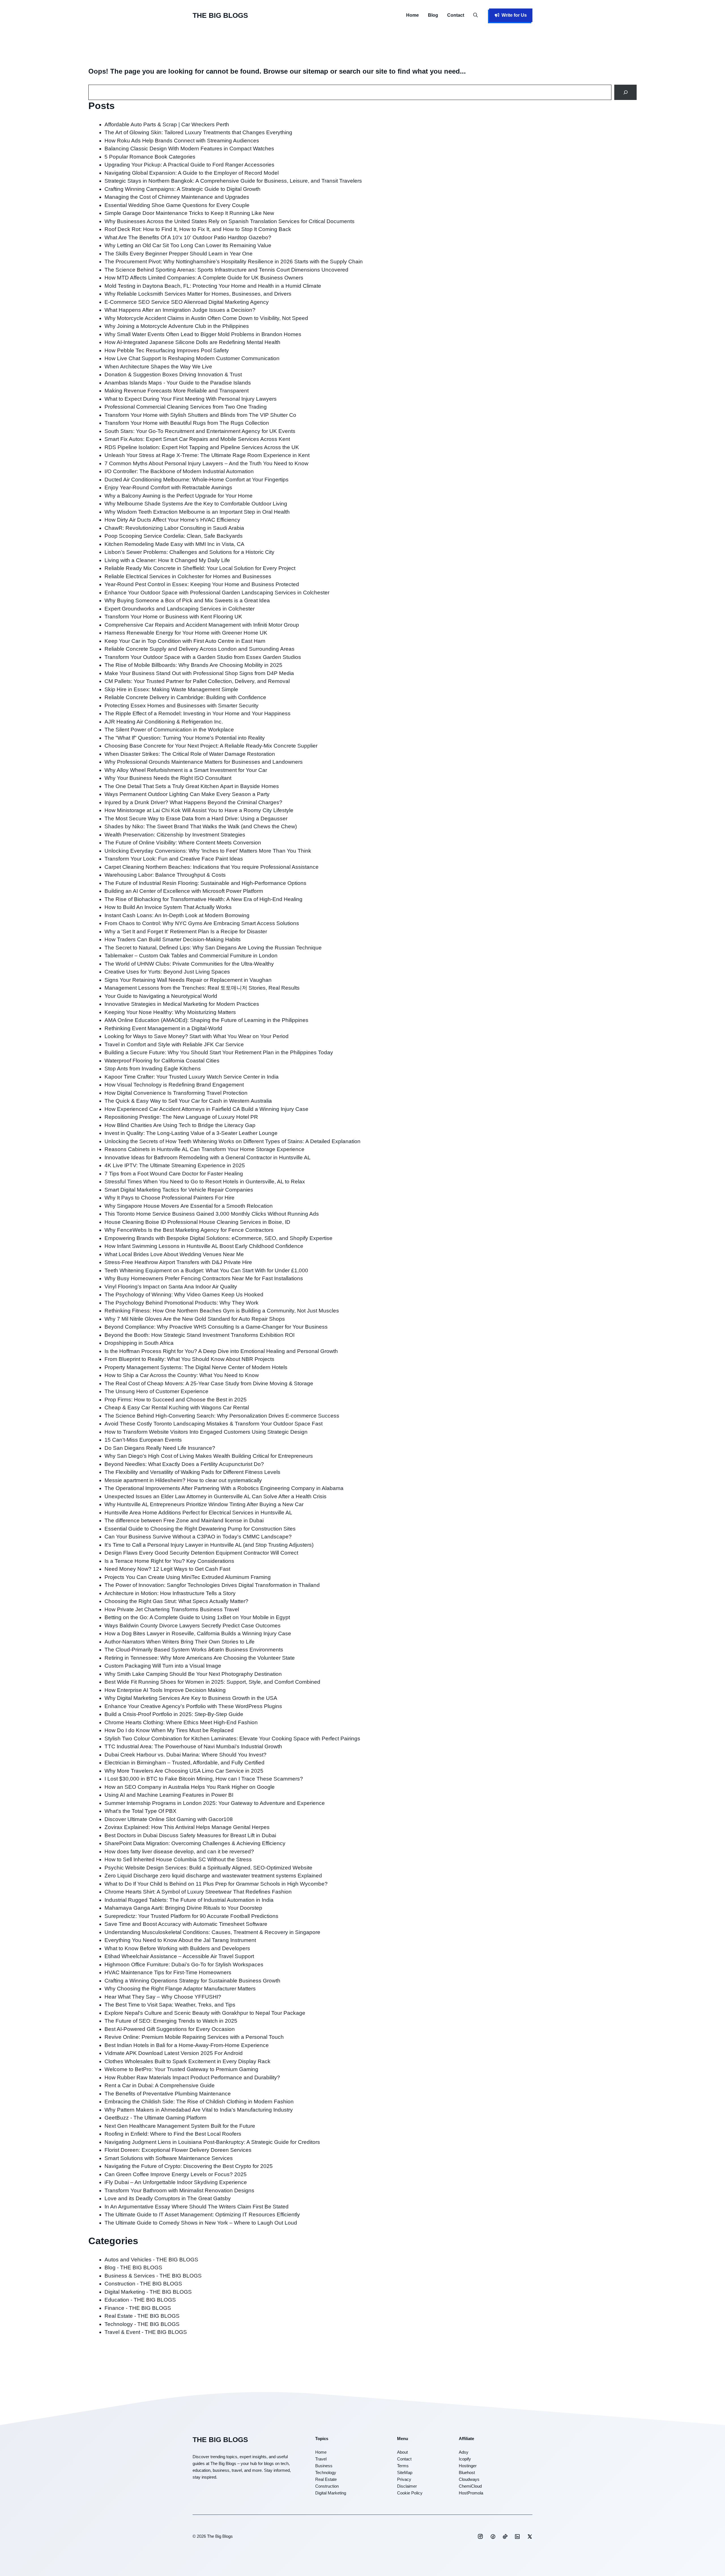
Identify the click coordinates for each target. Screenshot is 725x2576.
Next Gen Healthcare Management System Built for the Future (180, 2126)
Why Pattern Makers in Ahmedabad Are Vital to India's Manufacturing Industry (199, 2110)
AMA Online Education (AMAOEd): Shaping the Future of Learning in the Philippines (206, 1020)
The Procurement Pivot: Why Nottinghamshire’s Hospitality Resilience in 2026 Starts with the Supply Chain (234, 262)
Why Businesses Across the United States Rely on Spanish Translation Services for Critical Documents (230, 221)
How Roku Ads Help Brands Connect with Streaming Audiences (182, 141)
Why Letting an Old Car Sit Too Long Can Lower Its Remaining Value (188, 245)
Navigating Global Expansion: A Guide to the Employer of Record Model (192, 173)
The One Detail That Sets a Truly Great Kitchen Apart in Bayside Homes (192, 786)
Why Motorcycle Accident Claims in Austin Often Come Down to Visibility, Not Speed (206, 318)
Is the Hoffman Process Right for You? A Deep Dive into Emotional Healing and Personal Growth (221, 1351)
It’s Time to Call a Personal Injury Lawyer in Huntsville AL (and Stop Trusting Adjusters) (209, 1545)
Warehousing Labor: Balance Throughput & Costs (165, 875)
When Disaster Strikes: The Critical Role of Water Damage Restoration (190, 754)
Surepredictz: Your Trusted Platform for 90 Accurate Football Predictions (191, 1916)
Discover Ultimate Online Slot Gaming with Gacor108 (169, 1819)
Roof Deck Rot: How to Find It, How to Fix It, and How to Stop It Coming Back (198, 229)
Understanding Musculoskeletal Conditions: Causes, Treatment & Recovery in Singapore (212, 1932)
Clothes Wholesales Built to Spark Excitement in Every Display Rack (187, 2061)
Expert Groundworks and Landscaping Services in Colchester (180, 609)
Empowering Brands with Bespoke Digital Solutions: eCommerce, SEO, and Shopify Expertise (218, 1238)
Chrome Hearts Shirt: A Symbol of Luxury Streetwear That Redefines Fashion (198, 1892)
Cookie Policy (410, 2493)
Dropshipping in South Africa (139, 1343)
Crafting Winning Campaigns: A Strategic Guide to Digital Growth (183, 189)
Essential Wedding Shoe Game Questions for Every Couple (177, 205)
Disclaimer (407, 2486)
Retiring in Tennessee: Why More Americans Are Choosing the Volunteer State (200, 1658)
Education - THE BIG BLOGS (140, 2300)
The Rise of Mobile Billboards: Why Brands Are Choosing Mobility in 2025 (193, 665)
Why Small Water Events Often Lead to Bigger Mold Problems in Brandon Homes (203, 334)
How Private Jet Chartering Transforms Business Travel (172, 1609)
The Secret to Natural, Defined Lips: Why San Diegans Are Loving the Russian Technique (213, 948)
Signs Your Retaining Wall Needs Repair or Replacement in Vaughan (188, 980)
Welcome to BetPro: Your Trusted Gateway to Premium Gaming (181, 2069)
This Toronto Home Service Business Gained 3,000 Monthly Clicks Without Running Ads (212, 1214)
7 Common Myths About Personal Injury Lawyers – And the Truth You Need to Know (206, 463)
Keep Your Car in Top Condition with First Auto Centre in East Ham (185, 641)
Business (324, 2466)
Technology (326, 2473)
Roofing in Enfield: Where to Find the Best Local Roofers (173, 2134)
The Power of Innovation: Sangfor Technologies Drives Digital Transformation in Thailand (212, 1585)
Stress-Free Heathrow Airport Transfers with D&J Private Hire (178, 1262)
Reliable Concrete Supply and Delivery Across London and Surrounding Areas (200, 649)
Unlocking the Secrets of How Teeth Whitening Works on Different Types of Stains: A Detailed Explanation (233, 1141)
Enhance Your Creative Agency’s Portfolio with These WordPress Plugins (193, 1706)
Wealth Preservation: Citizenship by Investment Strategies (175, 835)
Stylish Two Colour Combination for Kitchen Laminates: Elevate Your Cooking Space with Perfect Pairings (232, 1739)
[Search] (625, 92)
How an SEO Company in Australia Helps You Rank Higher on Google (190, 1787)
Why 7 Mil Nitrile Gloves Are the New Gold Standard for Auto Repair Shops (195, 1319)
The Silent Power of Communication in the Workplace (169, 730)
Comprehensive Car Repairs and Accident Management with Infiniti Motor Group (202, 625)
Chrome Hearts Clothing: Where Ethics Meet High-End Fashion (181, 1722)
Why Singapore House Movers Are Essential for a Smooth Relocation (189, 1206)
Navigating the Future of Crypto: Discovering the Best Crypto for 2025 (189, 2166)
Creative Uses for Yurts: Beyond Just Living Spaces (167, 972)
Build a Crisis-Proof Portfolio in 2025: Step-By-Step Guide (174, 1714)
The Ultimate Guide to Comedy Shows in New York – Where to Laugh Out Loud (201, 2223)
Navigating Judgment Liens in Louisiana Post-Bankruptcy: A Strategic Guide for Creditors (212, 2142)
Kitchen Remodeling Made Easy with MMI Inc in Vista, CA (174, 544)
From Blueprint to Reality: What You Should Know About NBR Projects (189, 1359)
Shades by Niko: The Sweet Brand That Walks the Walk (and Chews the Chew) (201, 826)
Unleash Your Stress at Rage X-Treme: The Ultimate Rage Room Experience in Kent (207, 455)
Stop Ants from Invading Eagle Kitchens (153, 1069)
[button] (475, 15)
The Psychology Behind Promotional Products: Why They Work (182, 1303)
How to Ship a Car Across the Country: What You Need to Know (182, 1375)
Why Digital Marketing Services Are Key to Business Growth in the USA (191, 1698)
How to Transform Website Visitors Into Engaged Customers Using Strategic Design (206, 1432)
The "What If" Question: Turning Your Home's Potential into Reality (185, 738)
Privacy (404, 2479)
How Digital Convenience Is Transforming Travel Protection (176, 1093)
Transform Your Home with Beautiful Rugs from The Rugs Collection (187, 423)
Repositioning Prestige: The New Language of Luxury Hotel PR (181, 1117)
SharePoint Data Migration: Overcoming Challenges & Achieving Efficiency (195, 1843)
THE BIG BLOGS (220, 15)
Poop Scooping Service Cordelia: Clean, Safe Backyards (174, 536)
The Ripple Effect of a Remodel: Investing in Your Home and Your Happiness (198, 713)
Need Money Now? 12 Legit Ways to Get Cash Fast (167, 1569)
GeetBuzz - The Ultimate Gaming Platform (155, 2118)
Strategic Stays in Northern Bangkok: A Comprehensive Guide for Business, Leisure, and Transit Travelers (233, 181)
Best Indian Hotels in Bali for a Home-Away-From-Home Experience (187, 2045)
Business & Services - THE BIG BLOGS (153, 2276)
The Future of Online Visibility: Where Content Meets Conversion (183, 843)
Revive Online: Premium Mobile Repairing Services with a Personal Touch (194, 2037)
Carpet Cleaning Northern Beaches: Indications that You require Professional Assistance (212, 867)
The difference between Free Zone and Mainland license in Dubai (184, 1520)
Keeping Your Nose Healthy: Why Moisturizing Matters (170, 1012)
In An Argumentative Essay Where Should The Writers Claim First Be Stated (197, 2207)
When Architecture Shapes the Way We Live (158, 367)
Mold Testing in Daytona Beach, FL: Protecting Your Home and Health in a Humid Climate (213, 286)
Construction (327, 2486)
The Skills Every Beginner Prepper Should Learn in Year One (179, 254)
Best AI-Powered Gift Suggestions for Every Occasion (170, 2029)
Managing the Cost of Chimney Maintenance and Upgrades (177, 197)
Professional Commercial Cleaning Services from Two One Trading (186, 407)
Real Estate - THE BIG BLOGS (142, 2316)
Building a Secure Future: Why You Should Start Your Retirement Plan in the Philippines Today (219, 1052)
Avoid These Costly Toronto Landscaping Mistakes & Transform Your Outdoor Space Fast (214, 1424)
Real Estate (326, 2479)
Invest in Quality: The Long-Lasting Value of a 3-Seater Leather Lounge (191, 1133)
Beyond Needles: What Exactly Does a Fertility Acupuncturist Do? (184, 1464)
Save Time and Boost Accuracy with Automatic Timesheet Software (186, 1924)
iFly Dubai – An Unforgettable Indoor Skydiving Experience (176, 2182)
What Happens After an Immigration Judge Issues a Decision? (180, 310)
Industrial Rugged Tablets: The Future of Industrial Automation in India (189, 1900)
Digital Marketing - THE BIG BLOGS (148, 2292)
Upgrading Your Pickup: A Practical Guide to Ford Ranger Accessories (189, 165)
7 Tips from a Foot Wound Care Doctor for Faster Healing (174, 1174)
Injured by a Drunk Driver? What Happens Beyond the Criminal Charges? (193, 802)
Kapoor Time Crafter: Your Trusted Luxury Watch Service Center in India (192, 1077)
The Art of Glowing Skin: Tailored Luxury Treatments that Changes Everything (198, 132)
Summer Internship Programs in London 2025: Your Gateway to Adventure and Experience (215, 1803)
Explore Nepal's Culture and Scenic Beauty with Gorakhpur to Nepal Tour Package (205, 2013)
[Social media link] (480, 2536)
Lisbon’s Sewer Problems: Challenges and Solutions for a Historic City (189, 552)
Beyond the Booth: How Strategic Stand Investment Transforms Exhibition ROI (200, 1335)
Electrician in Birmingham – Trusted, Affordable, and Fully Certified (185, 1763)
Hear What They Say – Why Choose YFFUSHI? (163, 1997)
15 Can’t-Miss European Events (143, 1440)
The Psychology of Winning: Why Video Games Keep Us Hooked (184, 1295)
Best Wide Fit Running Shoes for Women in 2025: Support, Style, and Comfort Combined (212, 1682)
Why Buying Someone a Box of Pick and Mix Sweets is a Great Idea (187, 600)
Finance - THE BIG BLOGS (138, 2308)
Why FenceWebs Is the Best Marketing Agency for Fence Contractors (189, 1230)
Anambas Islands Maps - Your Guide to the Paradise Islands (178, 383)
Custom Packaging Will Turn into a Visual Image (163, 1666)
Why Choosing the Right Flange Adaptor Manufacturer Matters (180, 1989)
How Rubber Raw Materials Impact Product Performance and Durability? (192, 2077)
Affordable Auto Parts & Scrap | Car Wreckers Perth (167, 124)
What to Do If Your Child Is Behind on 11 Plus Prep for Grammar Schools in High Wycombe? (216, 1884)
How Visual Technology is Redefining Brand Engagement (174, 1085)
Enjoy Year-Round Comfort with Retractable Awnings (168, 487)
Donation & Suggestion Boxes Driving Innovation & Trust (173, 374)
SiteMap (405, 2473)
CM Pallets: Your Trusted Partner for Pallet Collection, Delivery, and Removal (197, 681)
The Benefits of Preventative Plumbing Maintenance (168, 2094)
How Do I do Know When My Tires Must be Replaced (169, 1730)
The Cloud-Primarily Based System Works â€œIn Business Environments (194, 1650)
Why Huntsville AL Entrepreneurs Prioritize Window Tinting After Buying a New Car (204, 1504)
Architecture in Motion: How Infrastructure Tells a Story (170, 1593)
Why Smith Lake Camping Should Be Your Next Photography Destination (193, 1674)
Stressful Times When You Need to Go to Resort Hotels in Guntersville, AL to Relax (205, 1182)
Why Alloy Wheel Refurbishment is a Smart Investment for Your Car (186, 770)
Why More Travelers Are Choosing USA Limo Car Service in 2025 (184, 1771)
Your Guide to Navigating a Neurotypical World (161, 996)
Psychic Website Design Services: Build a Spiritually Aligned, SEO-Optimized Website (208, 1868)
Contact (456, 15)
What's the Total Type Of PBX (140, 1811)
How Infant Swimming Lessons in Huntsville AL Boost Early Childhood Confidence (204, 1246)
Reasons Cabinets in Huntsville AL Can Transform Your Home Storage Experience (204, 1149)
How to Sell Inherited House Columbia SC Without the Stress (178, 1859)
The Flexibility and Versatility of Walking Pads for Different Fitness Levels (192, 1472)
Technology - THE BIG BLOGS (142, 2324)
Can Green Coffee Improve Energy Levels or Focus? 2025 (176, 2174)
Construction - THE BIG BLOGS (143, 2284)
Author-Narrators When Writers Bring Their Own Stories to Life (180, 1642)
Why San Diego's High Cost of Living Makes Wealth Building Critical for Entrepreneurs (209, 1456)
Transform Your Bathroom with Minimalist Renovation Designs (179, 2190)
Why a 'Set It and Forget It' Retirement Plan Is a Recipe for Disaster (186, 931)
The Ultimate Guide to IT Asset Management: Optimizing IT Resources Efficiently (202, 2215)
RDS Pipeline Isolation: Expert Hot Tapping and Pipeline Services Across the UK (202, 447)
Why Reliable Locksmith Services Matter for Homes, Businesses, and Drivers (198, 294)
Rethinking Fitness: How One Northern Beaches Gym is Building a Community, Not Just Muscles (222, 1311)
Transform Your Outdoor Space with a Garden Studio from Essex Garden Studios (203, 657)
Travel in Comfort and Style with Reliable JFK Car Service (174, 1044)
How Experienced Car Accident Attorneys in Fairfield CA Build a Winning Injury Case (206, 1109)
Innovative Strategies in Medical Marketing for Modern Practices (182, 1004)
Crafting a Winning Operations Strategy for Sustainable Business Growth (193, 1981)
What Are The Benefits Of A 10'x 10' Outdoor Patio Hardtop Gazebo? (188, 237)
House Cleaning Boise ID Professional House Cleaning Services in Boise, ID (197, 1222)
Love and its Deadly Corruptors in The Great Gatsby (168, 2198)
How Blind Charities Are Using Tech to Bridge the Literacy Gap (180, 1125)
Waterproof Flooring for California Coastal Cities (162, 1061)
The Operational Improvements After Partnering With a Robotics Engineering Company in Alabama (224, 1488)
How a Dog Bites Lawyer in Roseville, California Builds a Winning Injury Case (198, 1633)
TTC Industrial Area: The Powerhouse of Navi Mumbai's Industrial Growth (193, 1746)
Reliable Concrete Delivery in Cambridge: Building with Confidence (185, 697)
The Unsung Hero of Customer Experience (156, 1391)
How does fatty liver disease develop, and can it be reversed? (179, 1852)
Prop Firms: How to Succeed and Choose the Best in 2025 (176, 1400)
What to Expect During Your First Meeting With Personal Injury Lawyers (191, 399)
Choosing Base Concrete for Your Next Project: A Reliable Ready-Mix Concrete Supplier (211, 746)
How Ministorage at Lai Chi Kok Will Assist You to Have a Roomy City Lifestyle (199, 810)
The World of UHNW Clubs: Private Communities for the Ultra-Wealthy (189, 964)
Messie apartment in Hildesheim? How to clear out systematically (183, 1480)
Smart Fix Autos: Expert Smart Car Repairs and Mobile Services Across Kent (197, 439)
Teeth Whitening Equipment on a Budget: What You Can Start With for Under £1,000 (206, 1270)
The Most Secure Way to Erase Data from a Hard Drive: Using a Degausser (196, 819)
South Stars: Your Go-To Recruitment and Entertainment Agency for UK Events (200, 431)
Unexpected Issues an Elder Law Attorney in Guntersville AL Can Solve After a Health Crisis (216, 1496)
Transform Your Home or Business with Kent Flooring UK (173, 617)
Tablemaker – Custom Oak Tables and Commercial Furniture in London (191, 956)
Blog (433, 15)
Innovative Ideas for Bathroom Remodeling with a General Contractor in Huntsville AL (208, 1157)
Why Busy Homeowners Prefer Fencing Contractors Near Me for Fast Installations (204, 1278)
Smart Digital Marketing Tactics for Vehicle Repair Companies (179, 1190)
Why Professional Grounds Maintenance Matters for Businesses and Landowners (204, 762)
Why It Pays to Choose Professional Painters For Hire (169, 1198)
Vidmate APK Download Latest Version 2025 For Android (174, 2053)
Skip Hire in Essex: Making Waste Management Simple (171, 689)
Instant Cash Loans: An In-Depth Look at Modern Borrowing (177, 915)
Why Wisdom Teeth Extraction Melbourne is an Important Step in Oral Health (197, 512)
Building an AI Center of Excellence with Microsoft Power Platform (184, 891)
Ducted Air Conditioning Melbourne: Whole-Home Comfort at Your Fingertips (197, 480)
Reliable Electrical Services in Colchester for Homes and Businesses (188, 576)
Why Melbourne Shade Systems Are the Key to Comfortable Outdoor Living (196, 504)
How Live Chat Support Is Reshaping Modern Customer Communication (192, 358)
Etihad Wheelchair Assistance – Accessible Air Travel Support (179, 1956)
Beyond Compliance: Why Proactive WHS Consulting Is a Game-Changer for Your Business (216, 1327)
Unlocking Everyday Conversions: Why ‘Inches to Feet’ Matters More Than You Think (208, 851)
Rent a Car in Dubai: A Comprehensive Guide (160, 2085)
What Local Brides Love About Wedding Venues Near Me (174, 1254)
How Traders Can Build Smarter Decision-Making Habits (173, 939)
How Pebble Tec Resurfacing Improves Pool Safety (167, 350)
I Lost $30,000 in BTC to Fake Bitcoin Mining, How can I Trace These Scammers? (204, 1779)
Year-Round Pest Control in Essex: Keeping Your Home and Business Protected (202, 584)
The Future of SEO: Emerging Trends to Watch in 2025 (171, 2021)
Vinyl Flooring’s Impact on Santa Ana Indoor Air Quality (171, 1287)
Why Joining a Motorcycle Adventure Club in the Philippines (177, 326)
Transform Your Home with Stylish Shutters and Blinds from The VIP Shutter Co (200, 415)
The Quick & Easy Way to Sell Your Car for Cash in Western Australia (188, 1101)
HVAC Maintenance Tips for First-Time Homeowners (168, 1972)
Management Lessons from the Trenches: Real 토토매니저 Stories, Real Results (202, 988)
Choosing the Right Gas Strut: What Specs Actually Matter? (176, 1601)
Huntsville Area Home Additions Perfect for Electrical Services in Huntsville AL (198, 1513)
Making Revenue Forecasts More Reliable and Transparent (177, 391)
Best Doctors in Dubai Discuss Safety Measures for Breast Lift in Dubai (190, 1835)
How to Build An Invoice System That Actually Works (168, 907)
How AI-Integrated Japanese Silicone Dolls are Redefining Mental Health (192, 342)
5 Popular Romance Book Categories (150, 157)
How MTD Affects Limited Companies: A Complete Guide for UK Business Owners (204, 278)
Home (412, 15)
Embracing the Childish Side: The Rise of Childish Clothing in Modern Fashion (199, 2102)
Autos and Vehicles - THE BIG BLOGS (151, 2260)
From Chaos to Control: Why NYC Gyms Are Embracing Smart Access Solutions (202, 923)
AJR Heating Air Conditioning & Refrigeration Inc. (164, 722)
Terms (403, 2466)
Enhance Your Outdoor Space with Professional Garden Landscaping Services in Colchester (217, 593)
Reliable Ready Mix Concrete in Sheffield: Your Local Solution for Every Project (200, 568)
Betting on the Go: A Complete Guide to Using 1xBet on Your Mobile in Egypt (197, 1617)
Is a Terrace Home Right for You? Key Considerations (169, 1561)
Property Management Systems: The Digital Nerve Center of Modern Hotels (196, 1367)
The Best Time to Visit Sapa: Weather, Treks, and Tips (170, 2005)
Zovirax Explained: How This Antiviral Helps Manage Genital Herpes (187, 1827)
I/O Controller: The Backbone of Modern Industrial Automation (179, 471)
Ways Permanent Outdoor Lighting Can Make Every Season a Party (187, 794)
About (402, 2452)
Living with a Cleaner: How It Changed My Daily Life (167, 560)
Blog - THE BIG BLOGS (133, 2267)
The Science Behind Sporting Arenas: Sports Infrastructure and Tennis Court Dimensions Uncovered (226, 270)
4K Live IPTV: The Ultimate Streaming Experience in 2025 (175, 1165)
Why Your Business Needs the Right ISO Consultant (168, 778)
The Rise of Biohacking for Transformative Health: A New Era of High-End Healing (203, 899)
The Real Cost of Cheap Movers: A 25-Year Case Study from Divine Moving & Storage (209, 1383)
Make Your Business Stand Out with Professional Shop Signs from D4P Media (199, 673)
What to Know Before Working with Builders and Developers (177, 1948)
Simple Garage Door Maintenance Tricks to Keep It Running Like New (189, 213)
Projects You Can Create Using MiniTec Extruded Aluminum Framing (188, 1577)
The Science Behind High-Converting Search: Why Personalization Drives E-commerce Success (222, 1416)
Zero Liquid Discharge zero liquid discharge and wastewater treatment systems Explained (213, 1876)
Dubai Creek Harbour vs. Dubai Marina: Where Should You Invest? (185, 1755)
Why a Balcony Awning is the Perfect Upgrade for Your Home (179, 496)
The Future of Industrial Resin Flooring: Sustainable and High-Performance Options (205, 883)
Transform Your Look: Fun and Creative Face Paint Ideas (174, 859)
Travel (321, 2459)
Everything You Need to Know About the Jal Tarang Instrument (180, 1940)
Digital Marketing (331, 2493)
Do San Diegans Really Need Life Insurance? (160, 1448)
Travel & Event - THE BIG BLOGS (146, 2332)
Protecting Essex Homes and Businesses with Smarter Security (182, 706)
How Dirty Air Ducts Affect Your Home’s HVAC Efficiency (172, 520)
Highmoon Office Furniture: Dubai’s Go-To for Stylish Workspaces (184, 1964)
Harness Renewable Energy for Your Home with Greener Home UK (186, 633)
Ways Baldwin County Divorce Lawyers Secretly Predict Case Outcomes (193, 1626)
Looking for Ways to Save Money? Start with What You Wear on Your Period (197, 1036)
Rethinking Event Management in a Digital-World (163, 1028)
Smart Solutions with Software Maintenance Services (169, 2158)
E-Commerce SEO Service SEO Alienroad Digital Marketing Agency (187, 302)
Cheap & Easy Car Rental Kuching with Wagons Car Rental (177, 1407)
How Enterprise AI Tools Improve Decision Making (165, 1690)
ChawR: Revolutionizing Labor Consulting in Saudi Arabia (174, 528)
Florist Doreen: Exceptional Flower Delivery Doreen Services (178, 2150)
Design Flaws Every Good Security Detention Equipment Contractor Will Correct (201, 1553)
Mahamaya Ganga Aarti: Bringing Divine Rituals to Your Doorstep (183, 1908)
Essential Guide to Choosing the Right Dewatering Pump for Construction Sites (200, 1529)
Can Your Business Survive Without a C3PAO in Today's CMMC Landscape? (198, 1537)
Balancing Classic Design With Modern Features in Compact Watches (189, 149)
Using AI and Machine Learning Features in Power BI (169, 1795)
